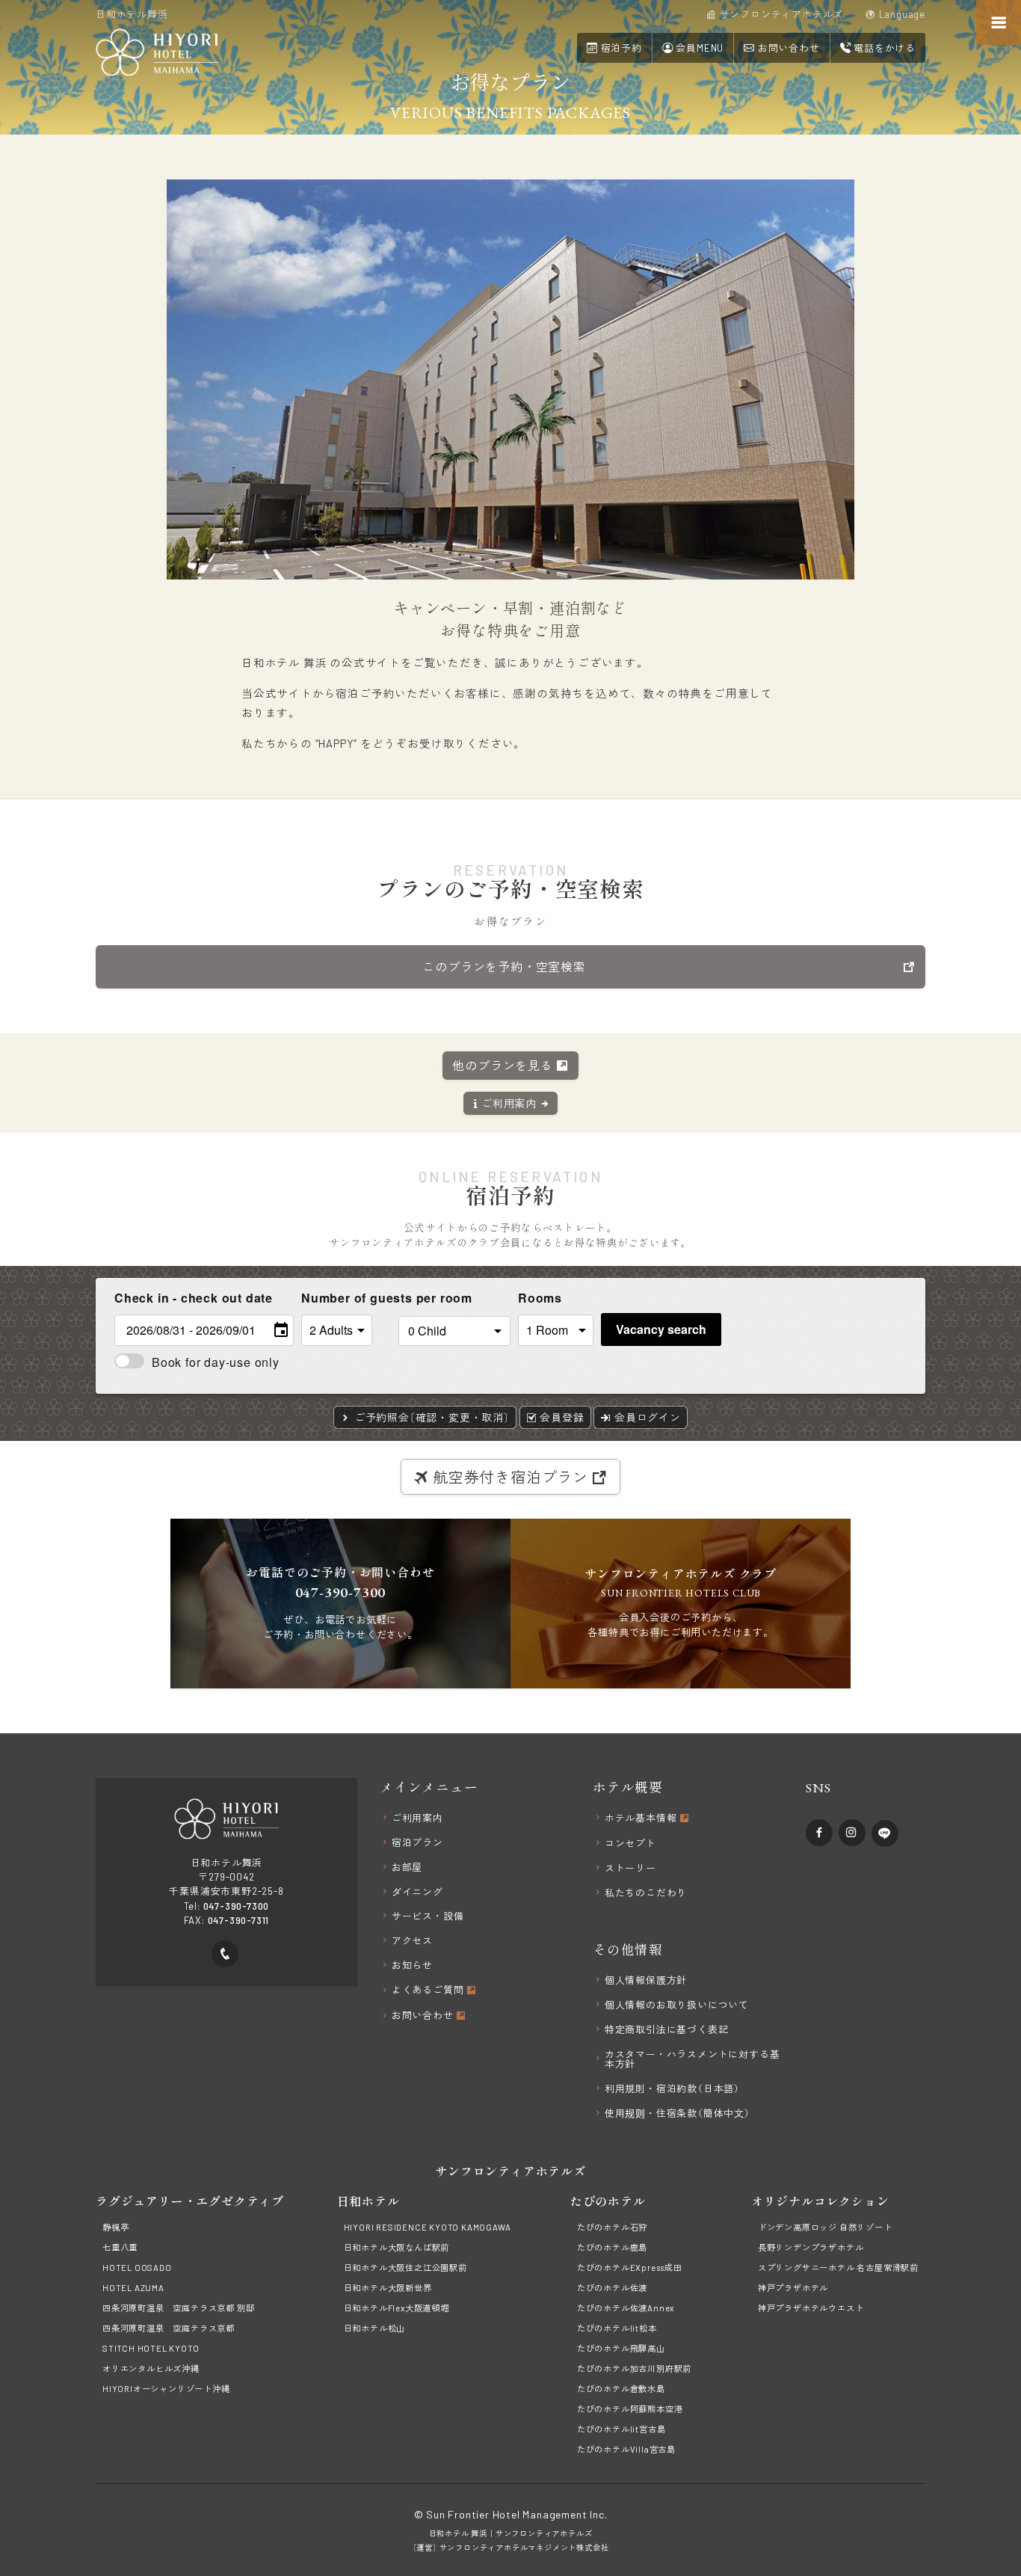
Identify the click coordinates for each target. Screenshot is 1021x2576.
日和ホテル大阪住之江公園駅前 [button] (405, 2268)
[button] (781, 47)
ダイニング (417, 1892)
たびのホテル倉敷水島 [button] (621, 2389)
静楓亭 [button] (115, 2227)
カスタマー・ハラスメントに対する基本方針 (693, 2059)
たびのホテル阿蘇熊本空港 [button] (630, 2409)
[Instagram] (852, 1833)
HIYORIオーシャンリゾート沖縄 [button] (166, 2389)
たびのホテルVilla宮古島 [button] (626, 2449)
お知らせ (412, 1965)
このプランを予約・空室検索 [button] (504, 966)
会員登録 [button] (561, 1417)
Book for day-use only (216, 1362)
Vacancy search (661, 1329)
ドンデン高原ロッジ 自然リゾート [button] (825, 2227)
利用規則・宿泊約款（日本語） (672, 2089)
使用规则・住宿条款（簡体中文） (678, 2114)
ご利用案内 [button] (510, 1103)
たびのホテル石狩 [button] (612, 2227)
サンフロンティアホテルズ (544, 2533)
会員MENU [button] (699, 48)
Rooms (540, 1298)
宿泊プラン (417, 1843)
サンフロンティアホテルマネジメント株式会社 (524, 2548)
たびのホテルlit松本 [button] (617, 2328)
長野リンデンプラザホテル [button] (811, 2247)
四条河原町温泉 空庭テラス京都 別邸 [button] (178, 2308)
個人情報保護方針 (646, 1980)
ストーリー (630, 1868)
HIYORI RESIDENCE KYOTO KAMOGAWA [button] (428, 2227)
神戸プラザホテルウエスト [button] (811, 2308)
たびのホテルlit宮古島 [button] (621, 2429)
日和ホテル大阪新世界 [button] (388, 2288)
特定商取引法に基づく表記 (667, 2030)
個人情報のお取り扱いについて (677, 2005)
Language (901, 15)
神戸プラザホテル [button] (793, 2288)
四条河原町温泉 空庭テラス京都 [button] (169, 2328)
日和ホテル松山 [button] (375, 2328)
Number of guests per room (346, 1298)
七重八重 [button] (120, 2247)
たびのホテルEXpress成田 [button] (630, 2268)
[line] (885, 1833)
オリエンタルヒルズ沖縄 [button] (151, 2368)
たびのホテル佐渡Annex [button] (626, 2308)
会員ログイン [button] (646, 1417)
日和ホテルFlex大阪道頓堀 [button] (397, 2308)
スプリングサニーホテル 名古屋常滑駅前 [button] (838, 2268)
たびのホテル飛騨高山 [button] (621, 2348)
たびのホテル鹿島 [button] (612, 2247)
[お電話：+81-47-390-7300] (225, 1954)
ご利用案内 (417, 1818)
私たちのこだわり (646, 1893)
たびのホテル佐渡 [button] (612, 2288)
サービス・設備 (428, 1916)
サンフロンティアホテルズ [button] (780, 15)
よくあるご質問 (429, 1991)
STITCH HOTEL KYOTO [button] (151, 2348)
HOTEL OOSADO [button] (137, 2268)
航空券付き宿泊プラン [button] (510, 1477)
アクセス (412, 1941)
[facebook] (819, 1833)
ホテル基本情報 (642, 1819)
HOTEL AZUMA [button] (133, 2288)
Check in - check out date (194, 1298)
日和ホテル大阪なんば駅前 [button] (397, 2247)
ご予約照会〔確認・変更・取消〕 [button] (431, 1417)
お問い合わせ (424, 2016)
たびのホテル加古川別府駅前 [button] (634, 2368)
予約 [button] (621, 48)
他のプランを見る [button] (504, 1065)
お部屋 (407, 1868)
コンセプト (630, 1844)
